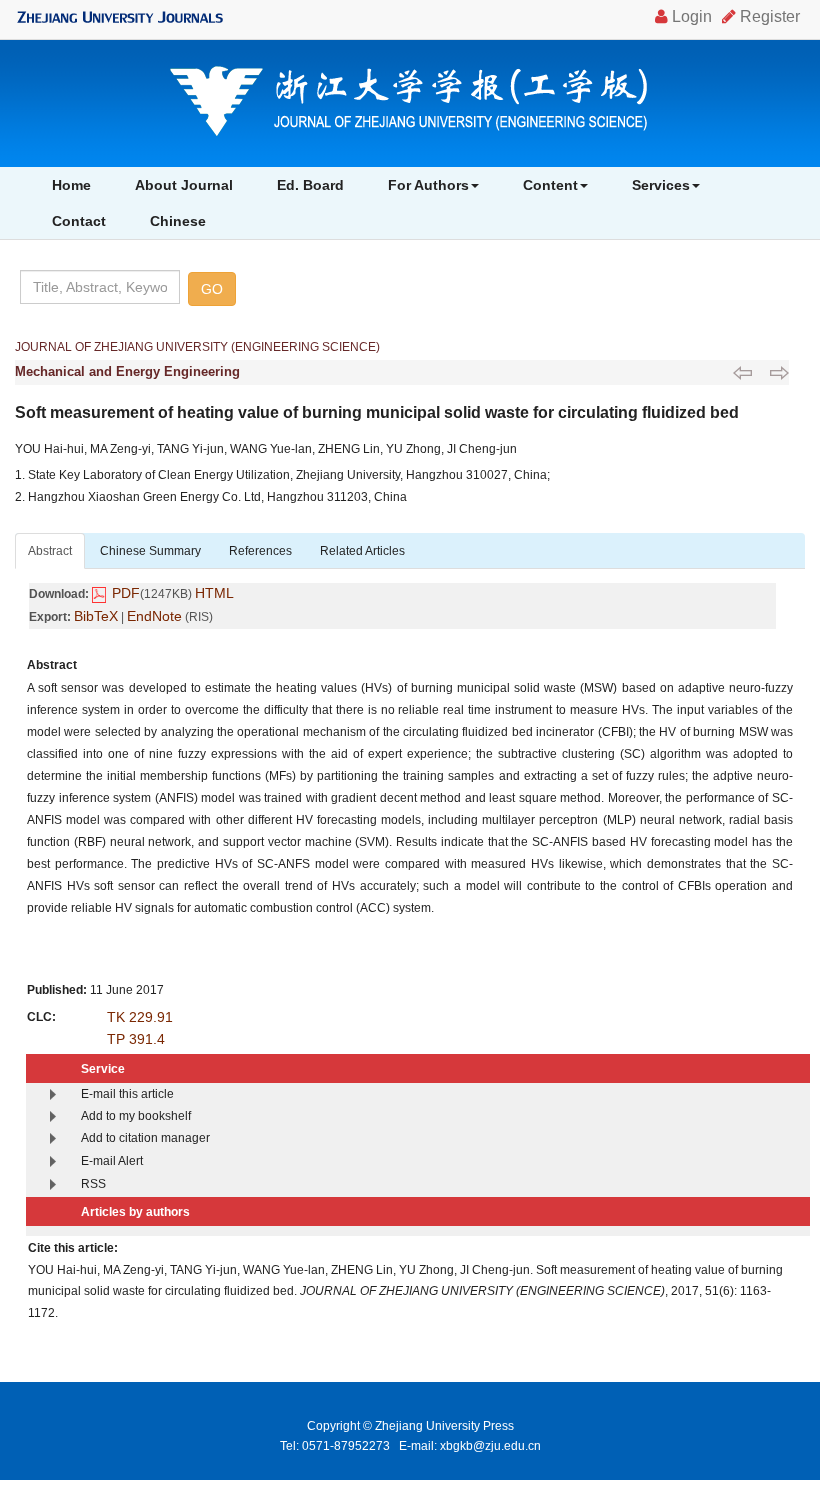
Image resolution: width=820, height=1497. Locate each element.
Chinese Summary (150, 551)
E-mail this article (127, 1094)
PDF (126, 593)
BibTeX (96, 616)
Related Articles (362, 551)
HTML (214, 593)
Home (71, 185)
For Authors (428, 185)
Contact (79, 221)
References (260, 551)
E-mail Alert (112, 1161)
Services (661, 185)
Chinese (178, 221)
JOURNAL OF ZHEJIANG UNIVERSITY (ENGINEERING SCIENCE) (197, 347)
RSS (93, 1184)
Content (550, 185)
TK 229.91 (140, 1017)
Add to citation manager (145, 1138)
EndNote (154, 616)
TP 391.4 (136, 1039)
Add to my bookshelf (136, 1116)
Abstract (50, 551)
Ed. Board (310, 185)
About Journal (184, 185)
